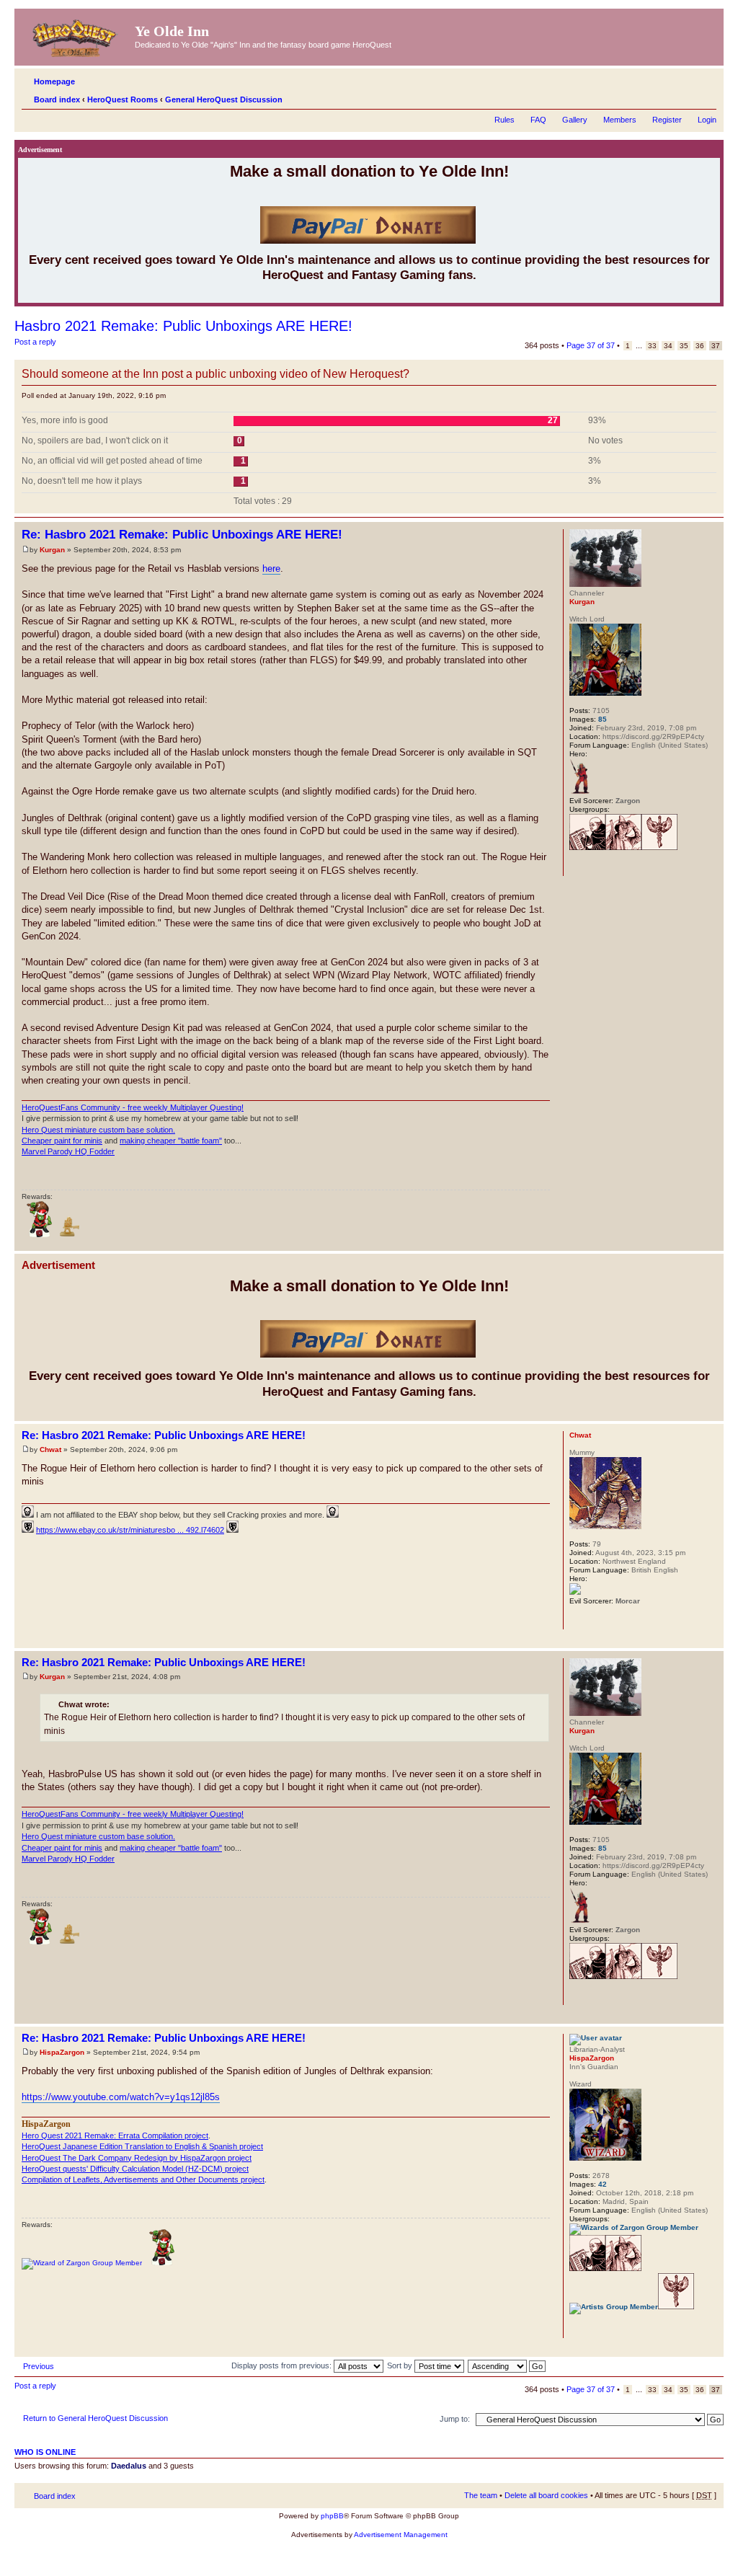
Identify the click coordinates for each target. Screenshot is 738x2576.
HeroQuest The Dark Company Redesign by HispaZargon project (137, 2158)
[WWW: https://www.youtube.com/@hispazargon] (577, 2329)
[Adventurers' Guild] (623, 847)
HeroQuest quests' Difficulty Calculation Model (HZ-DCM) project (135, 2169)
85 (603, 719)
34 (668, 346)
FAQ (538, 120)
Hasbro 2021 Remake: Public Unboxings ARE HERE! (183, 326)
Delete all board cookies (546, 2495)
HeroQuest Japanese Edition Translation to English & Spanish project (142, 2146)
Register (667, 120)
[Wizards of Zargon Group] (634, 2227)
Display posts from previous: (283, 2365)
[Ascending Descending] (507, 2365)
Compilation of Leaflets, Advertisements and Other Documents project (143, 2179)
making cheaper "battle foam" (171, 1141)
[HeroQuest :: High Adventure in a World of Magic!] (76, 35)
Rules (504, 120)
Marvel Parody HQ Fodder (68, 1151)
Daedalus (129, 2466)
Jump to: (455, 2419)
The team (481, 2495)
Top (712, 1243)
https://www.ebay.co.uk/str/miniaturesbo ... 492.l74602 (130, 1530)
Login (707, 120)
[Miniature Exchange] (40, 1235)
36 (700, 346)
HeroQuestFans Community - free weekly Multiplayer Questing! (133, 1107)
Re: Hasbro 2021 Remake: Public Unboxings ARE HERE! (182, 535)
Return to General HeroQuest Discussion (95, 2418)
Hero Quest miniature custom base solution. (98, 1130)
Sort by (401, 2365)
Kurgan (52, 550)
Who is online (45, 2452)
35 (684, 346)
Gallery (575, 120)
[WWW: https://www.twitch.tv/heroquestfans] (577, 867)
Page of (591, 345)
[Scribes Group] (587, 847)
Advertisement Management (401, 2535)
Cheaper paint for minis (62, 1141)
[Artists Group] (614, 2307)
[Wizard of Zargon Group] (82, 2263)
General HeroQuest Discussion (224, 99)
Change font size (706, 97)
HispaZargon (62, 2052)
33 (652, 346)
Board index (57, 99)
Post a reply (35, 342)
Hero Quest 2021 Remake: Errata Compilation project (115, 2135)
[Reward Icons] (70, 1235)
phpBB (332, 2516)
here (271, 568)
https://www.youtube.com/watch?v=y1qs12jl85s (121, 2097)
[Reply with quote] (530, 533)
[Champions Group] (659, 847)
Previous (39, 2366)
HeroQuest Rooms (123, 99)
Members (620, 120)
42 (603, 2184)
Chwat (50, 1449)
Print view (684, 97)
